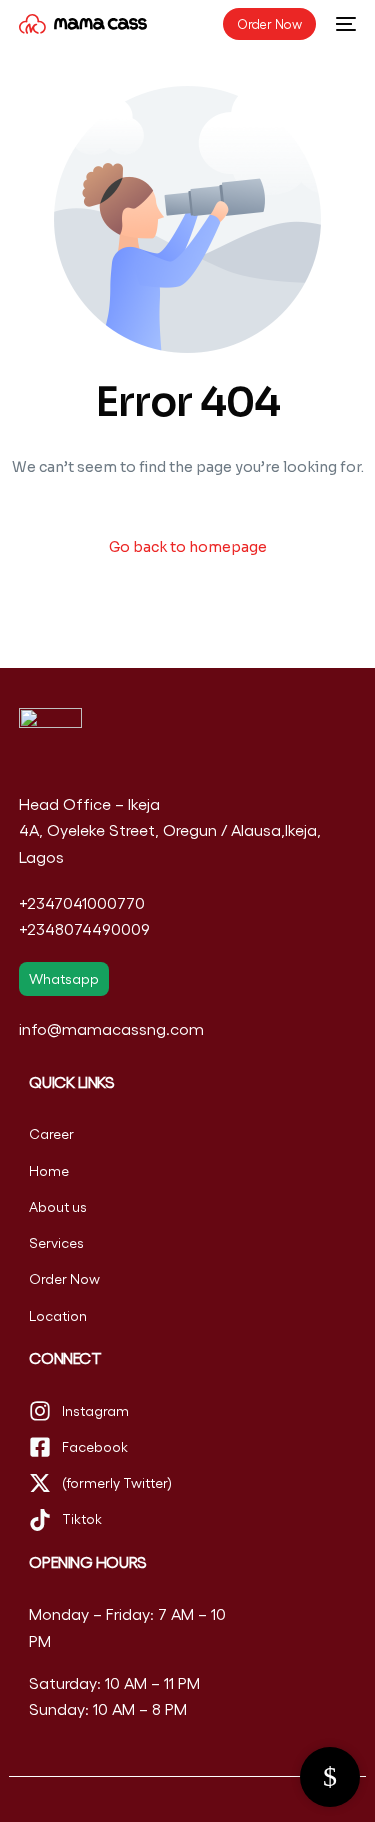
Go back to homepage (188, 547)
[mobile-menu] (346, 24)
